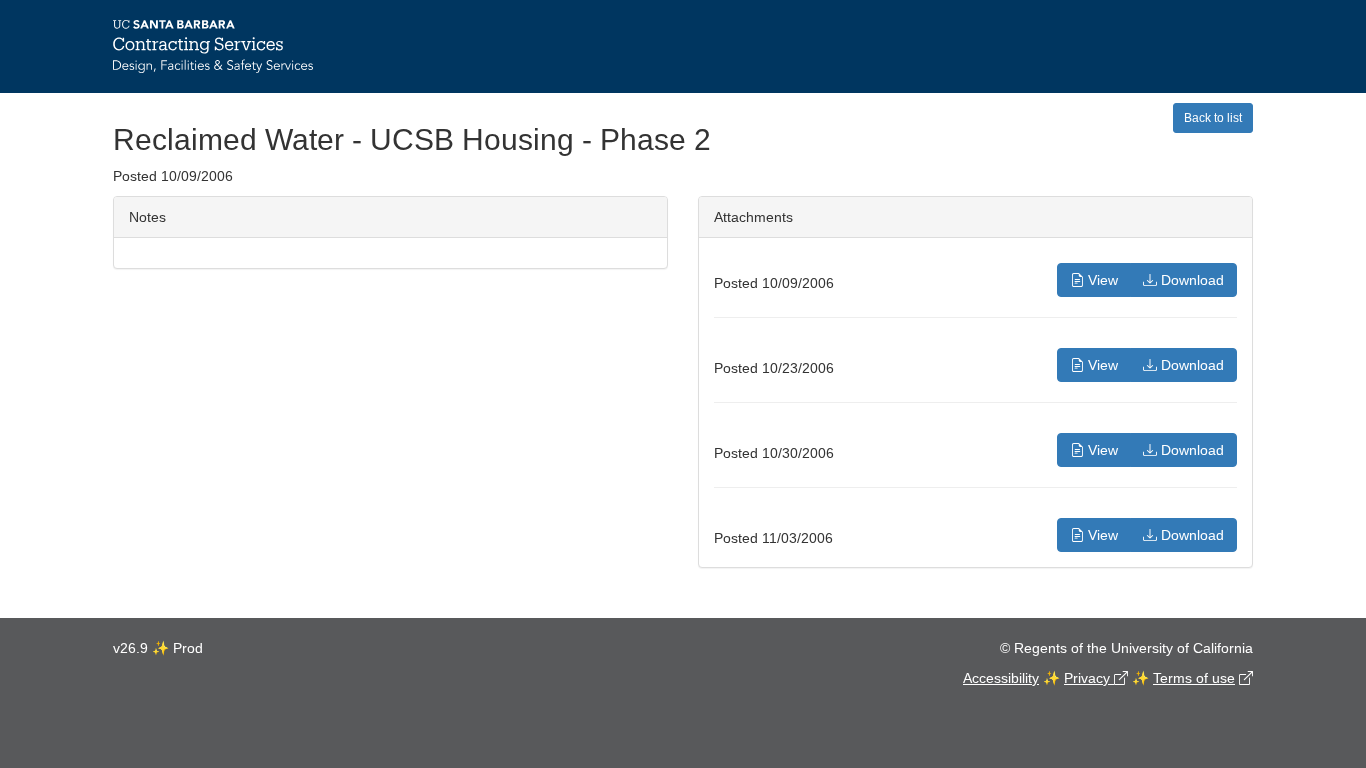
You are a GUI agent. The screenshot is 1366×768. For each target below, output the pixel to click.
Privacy (1089, 678)
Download (1190, 280)
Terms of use (1194, 678)
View (1101, 280)
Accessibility (1001, 678)
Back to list (1213, 118)
